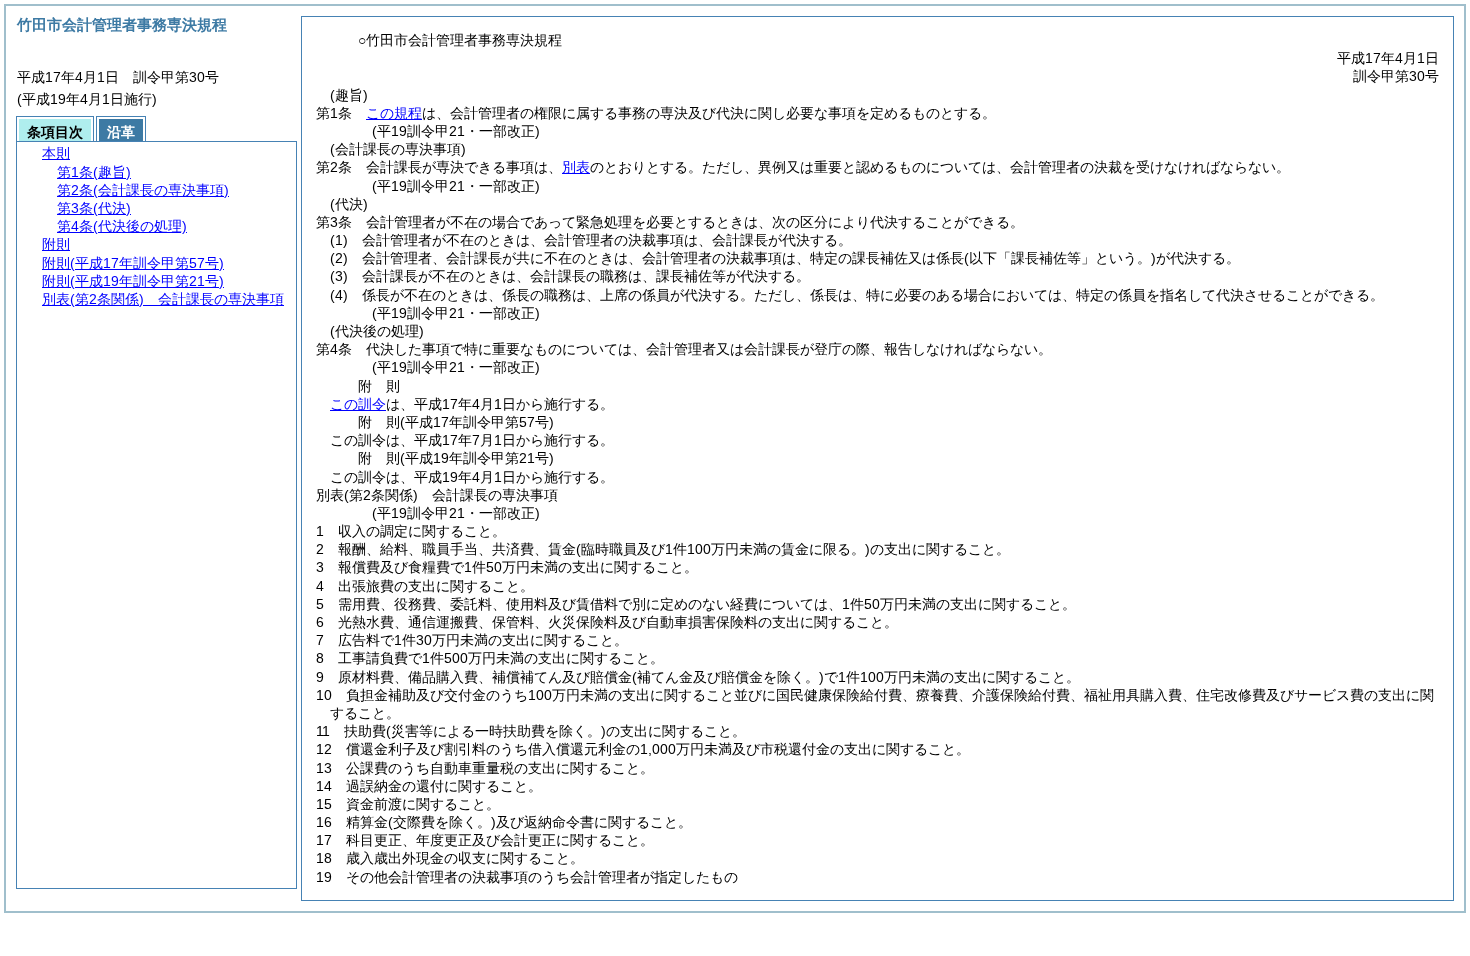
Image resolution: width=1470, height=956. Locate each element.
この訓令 (358, 404)
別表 (576, 167)
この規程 (394, 113)
